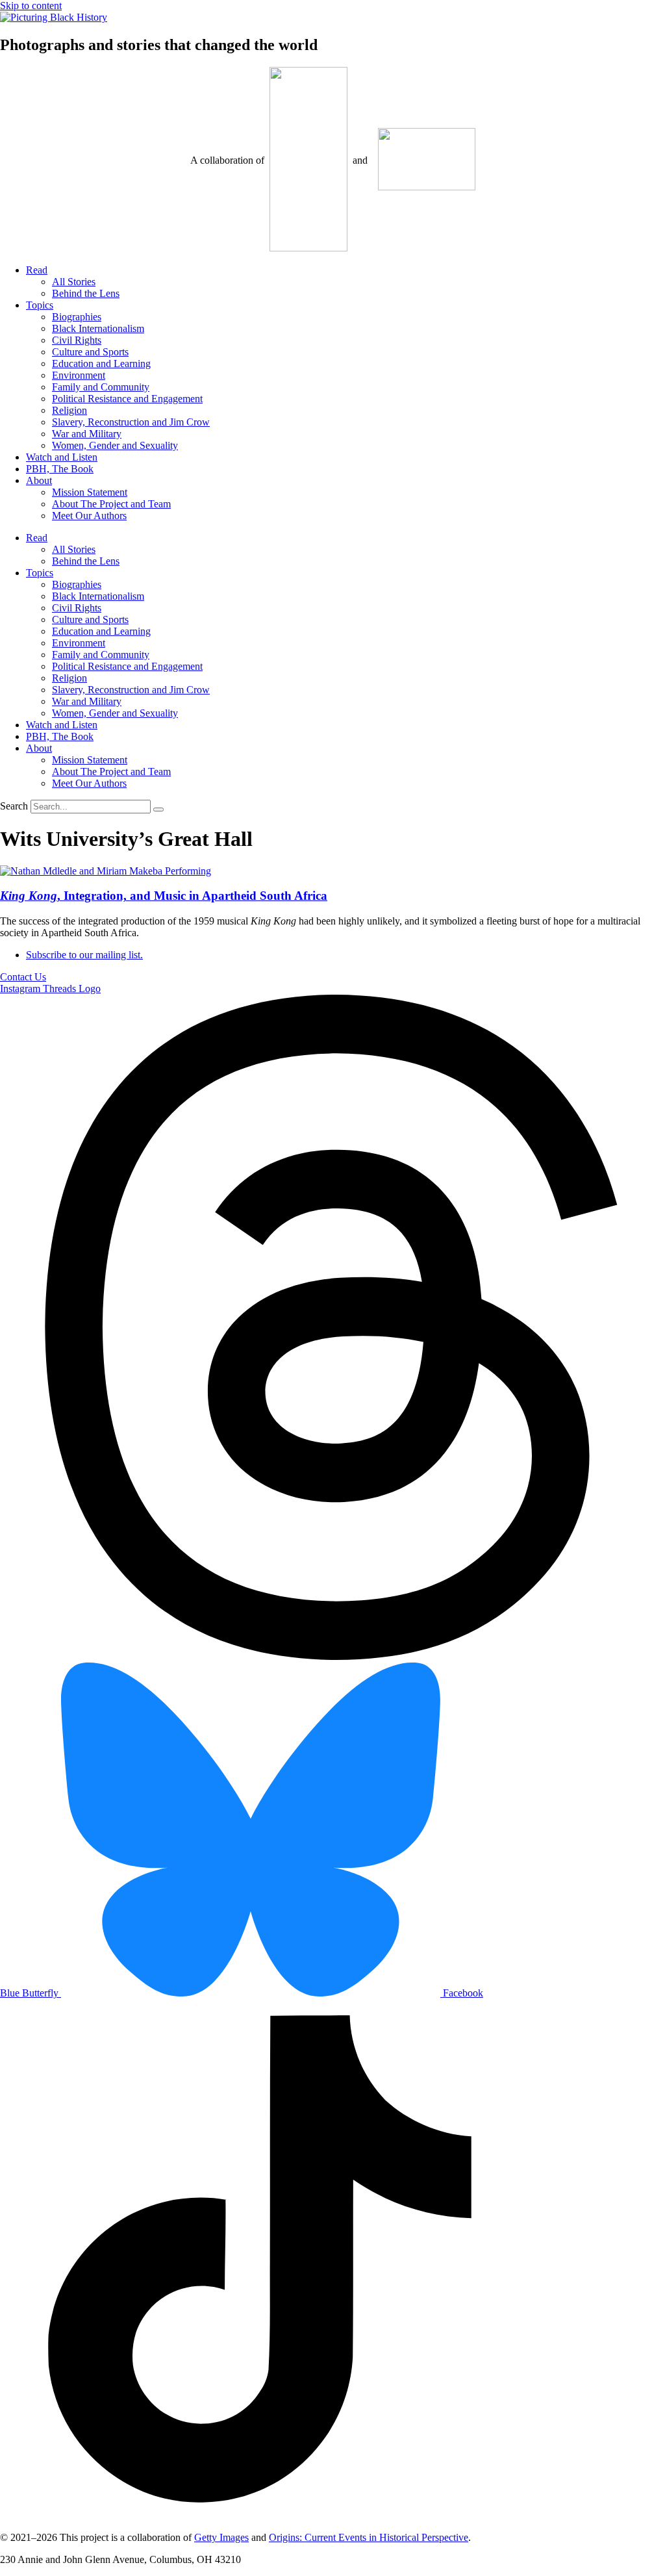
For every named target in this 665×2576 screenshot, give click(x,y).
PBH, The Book (60, 469)
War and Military (87, 434)
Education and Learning (101, 363)
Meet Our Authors (89, 516)
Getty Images (221, 2537)
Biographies (77, 317)
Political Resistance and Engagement (127, 399)
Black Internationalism (98, 328)
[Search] (158, 810)
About (39, 480)
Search (14, 806)
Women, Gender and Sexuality (115, 445)
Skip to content (31, 6)
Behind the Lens (86, 293)
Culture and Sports (90, 352)
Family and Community (101, 387)
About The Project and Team (111, 504)
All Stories (74, 282)
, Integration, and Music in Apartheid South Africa (164, 896)
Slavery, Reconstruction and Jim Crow (131, 422)
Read (37, 270)
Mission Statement (90, 492)
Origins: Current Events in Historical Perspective (369, 2537)
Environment (79, 375)
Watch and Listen (62, 457)
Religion (69, 410)
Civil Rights (77, 340)
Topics (40, 305)
